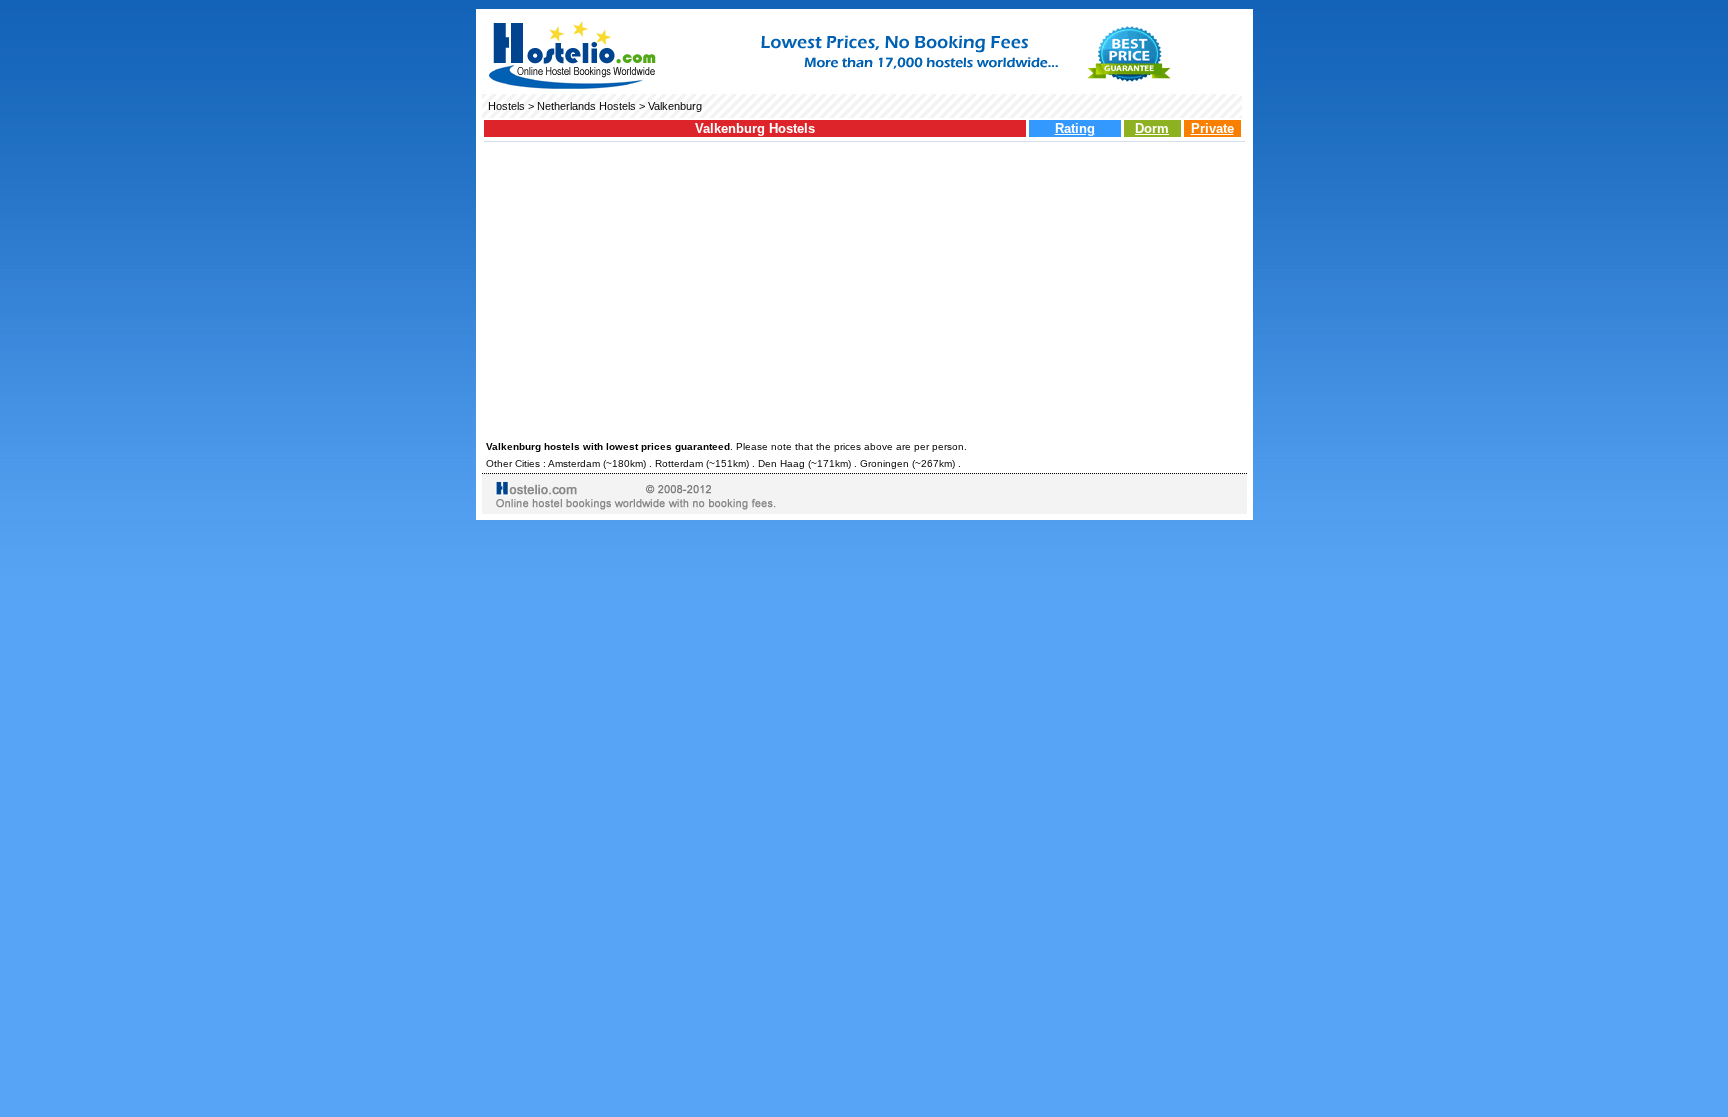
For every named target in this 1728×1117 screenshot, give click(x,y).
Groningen (884, 463)
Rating (1075, 128)
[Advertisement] (864, 288)
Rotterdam (679, 463)
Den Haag (781, 463)
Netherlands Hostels (586, 106)
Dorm (1152, 128)
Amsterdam (574, 463)
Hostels (506, 106)
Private (1212, 128)
